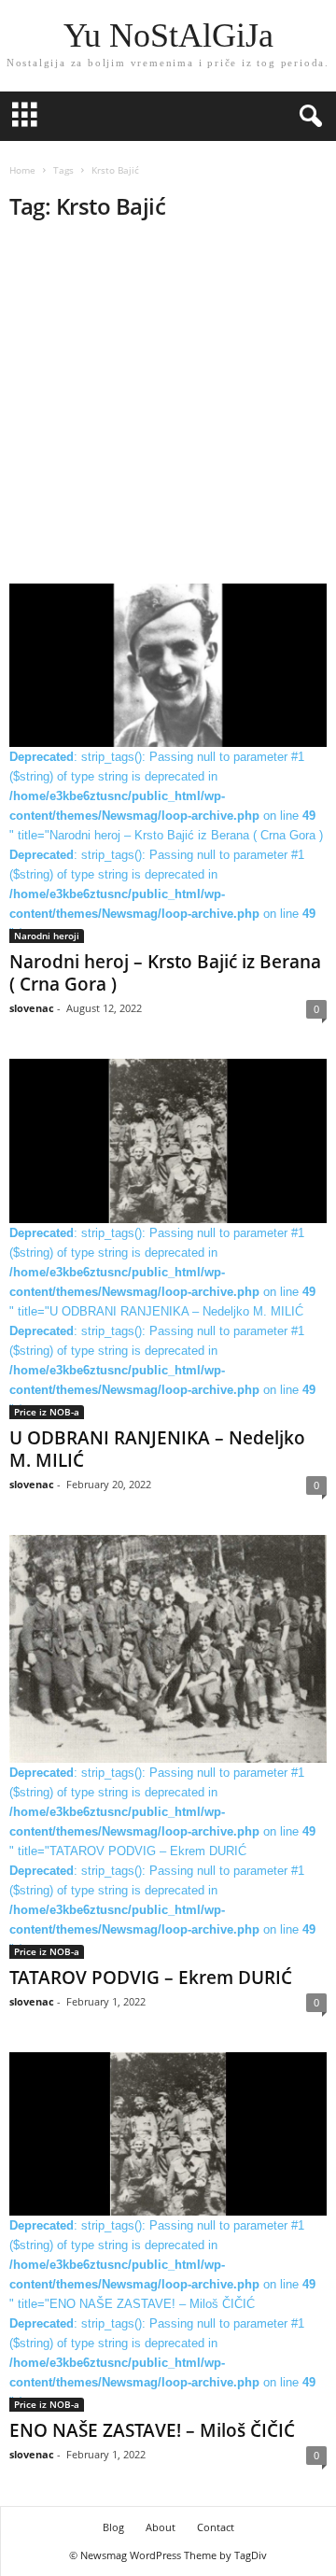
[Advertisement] (168, 408)
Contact (216, 2527)
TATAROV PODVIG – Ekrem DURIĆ (151, 1978)
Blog (113, 2527)
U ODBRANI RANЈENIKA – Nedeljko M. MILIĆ (157, 1449)
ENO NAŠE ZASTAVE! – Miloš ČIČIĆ (152, 2430)
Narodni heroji (47, 936)
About (161, 2527)
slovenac (32, 1008)
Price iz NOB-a (47, 1412)
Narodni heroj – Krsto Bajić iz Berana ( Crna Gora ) (165, 973)
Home (22, 170)
